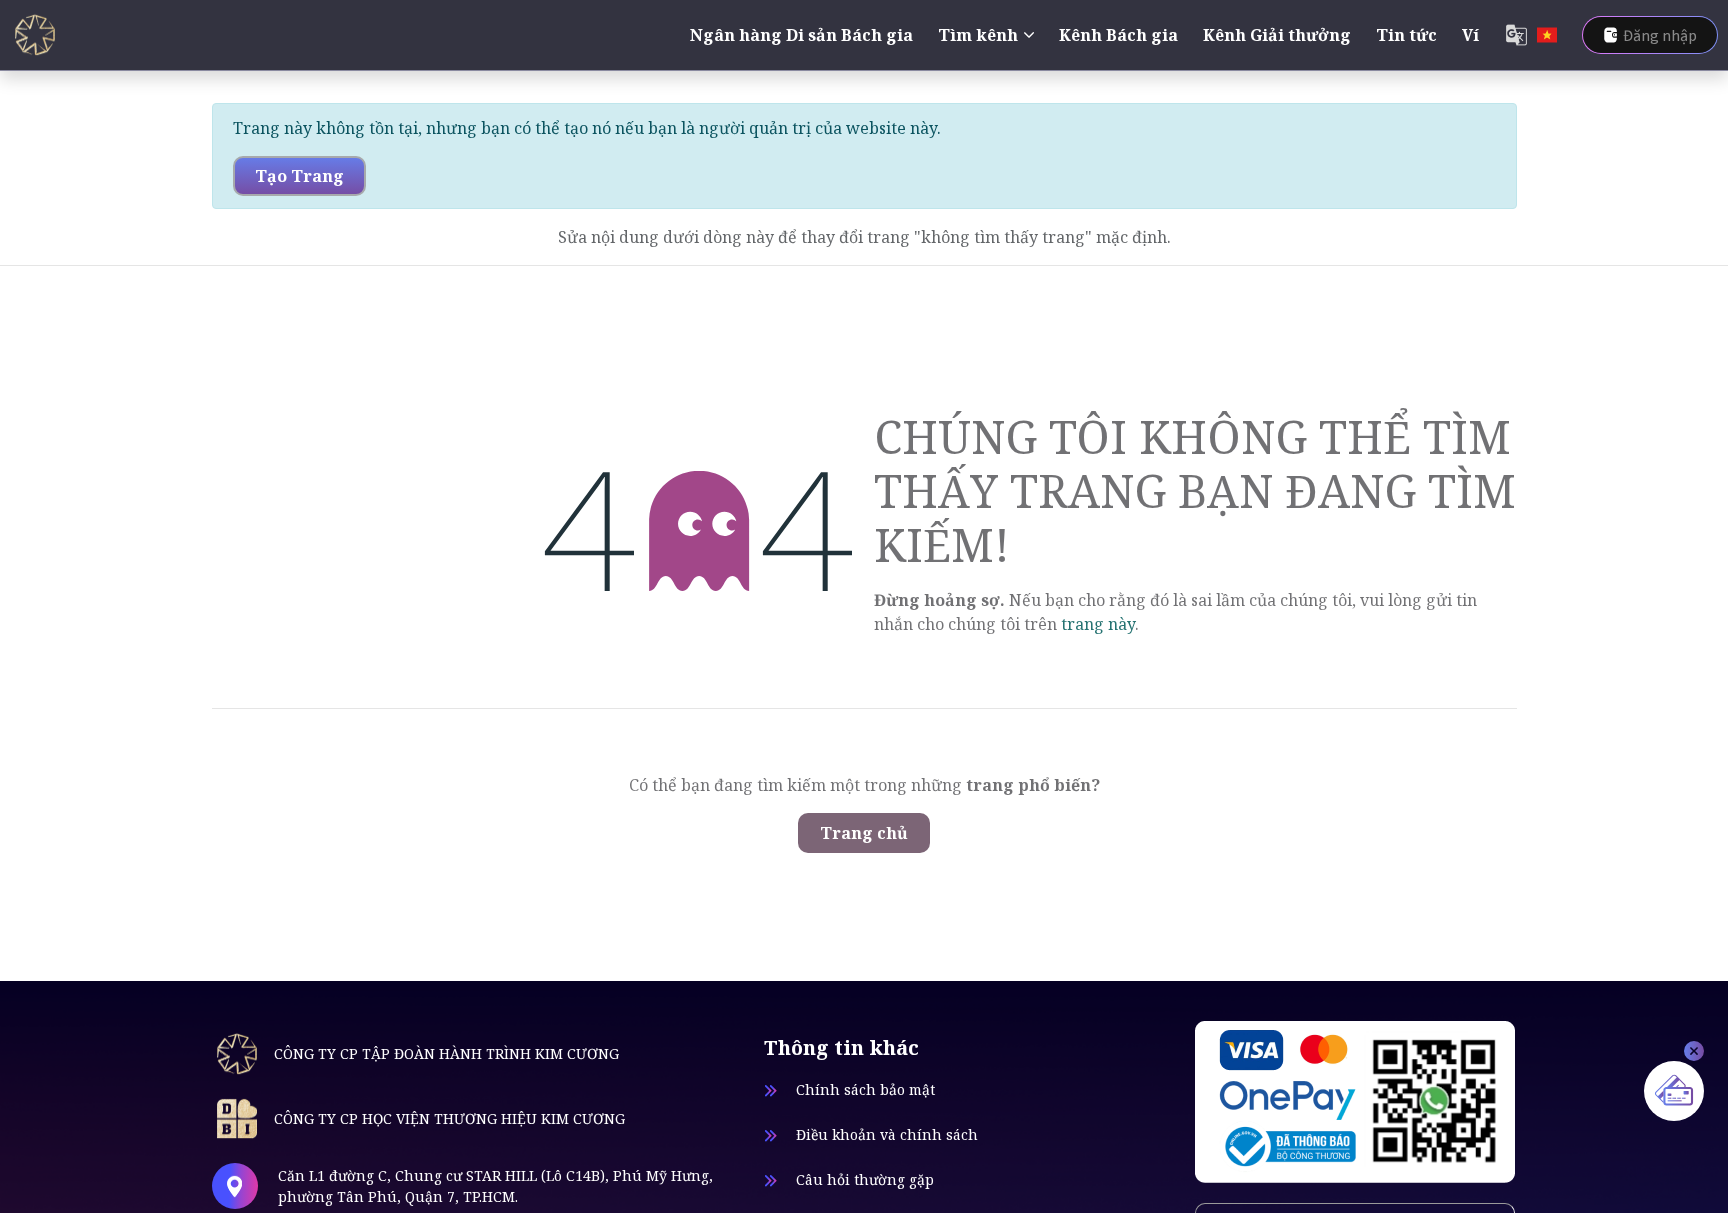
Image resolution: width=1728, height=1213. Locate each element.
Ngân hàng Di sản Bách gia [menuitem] (801, 35)
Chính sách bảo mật (865, 1089)
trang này (1098, 624)
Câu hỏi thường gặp (865, 1179)
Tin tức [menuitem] (1406, 35)
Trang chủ (864, 833)
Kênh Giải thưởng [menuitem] (1277, 35)
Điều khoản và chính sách (887, 1134)
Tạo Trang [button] (299, 176)
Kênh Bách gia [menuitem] (1118, 35)
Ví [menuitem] (1470, 35)
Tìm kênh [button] (978, 35)
